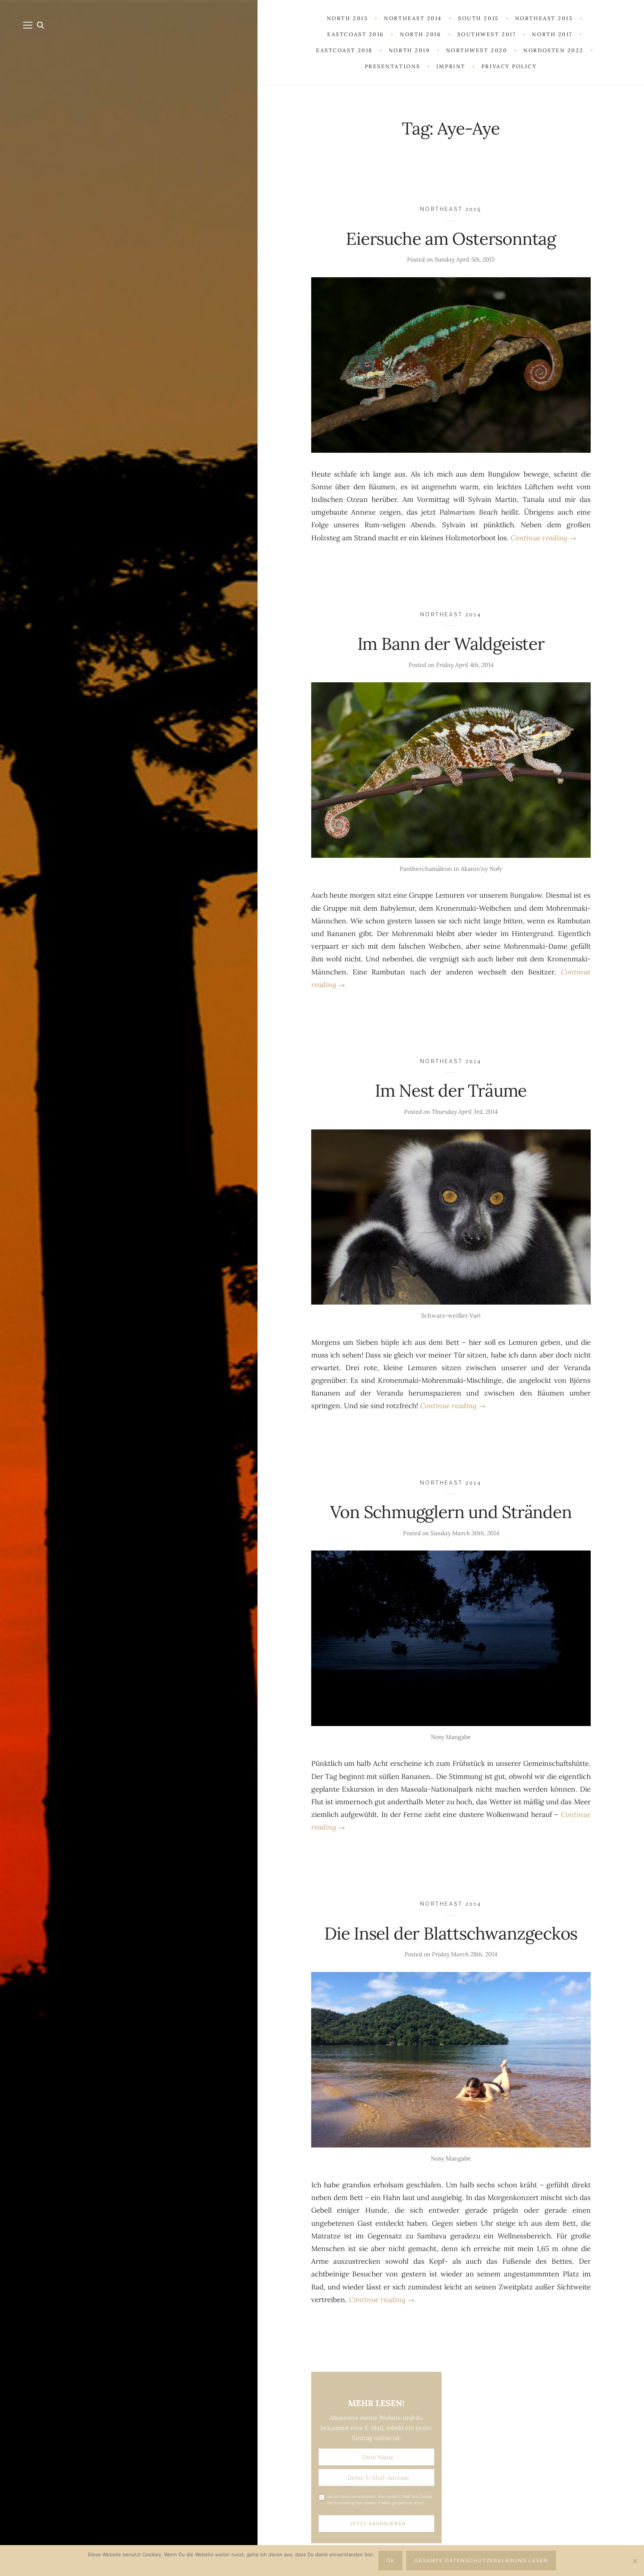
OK (391, 2561)
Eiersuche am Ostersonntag (451, 239)
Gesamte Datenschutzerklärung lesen (481, 2561)
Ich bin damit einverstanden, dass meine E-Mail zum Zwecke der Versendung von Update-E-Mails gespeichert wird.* (380, 2500)
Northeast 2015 (451, 209)
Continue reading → (543, 538)
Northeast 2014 (451, 614)
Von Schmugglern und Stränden (451, 1512)
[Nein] (635, 2561)
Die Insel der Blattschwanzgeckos (451, 1933)
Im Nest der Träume (451, 1091)
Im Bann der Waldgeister (451, 644)
